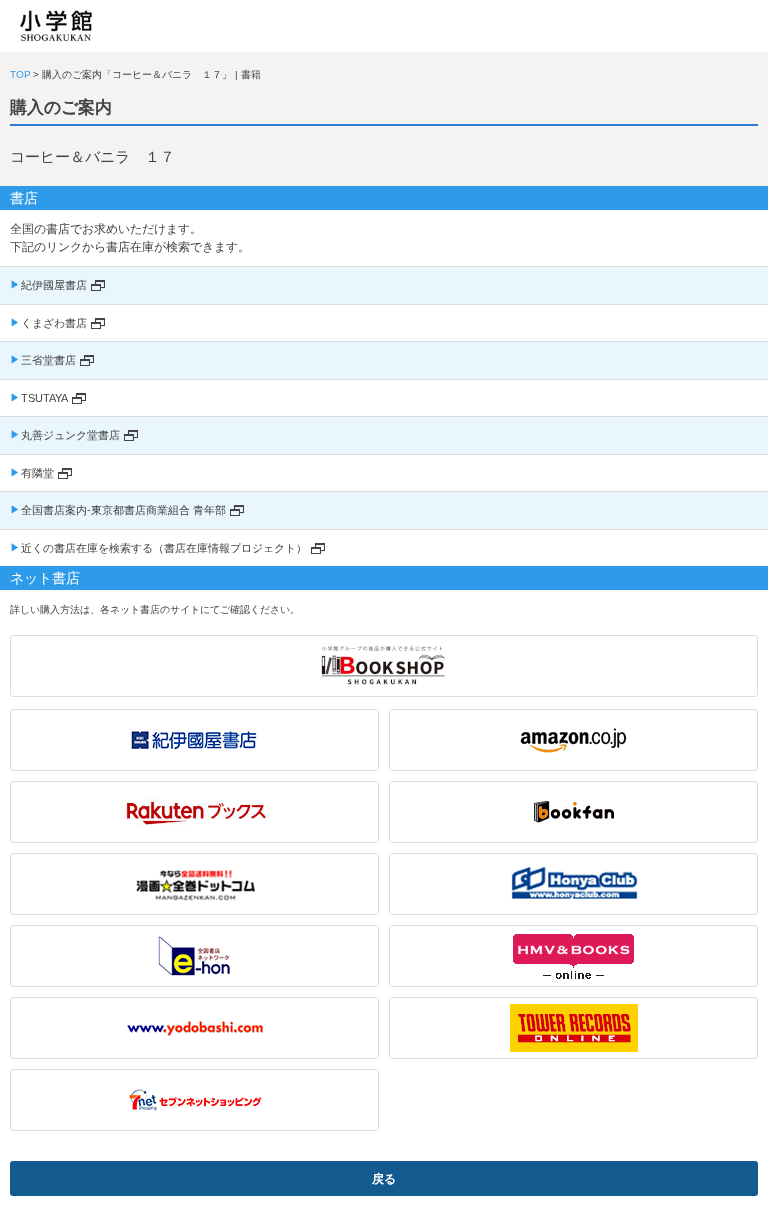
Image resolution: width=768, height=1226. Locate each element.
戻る (384, 1179)
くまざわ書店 (54, 323)
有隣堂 (37, 473)
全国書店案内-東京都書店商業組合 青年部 (123, 510)
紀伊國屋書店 (54, 285)
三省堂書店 (48, 360)
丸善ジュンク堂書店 (70, 435)
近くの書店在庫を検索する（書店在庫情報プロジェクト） (164, 548)
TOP (20, 74)
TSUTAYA (44, 398)
